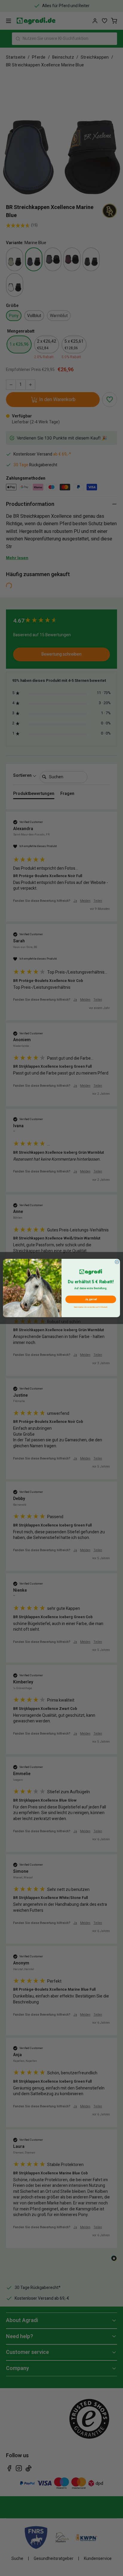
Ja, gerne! (91, 1299)
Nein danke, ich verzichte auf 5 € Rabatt (91, 1307)
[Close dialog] (117, 1262)
